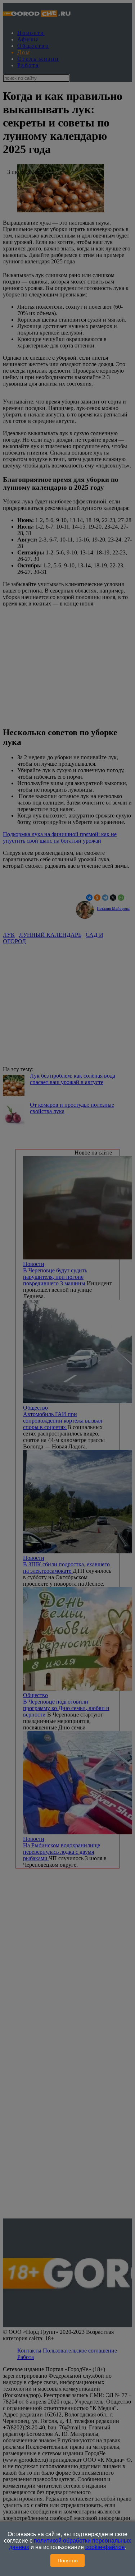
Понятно (68, 2561)
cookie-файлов (105, 2547)
